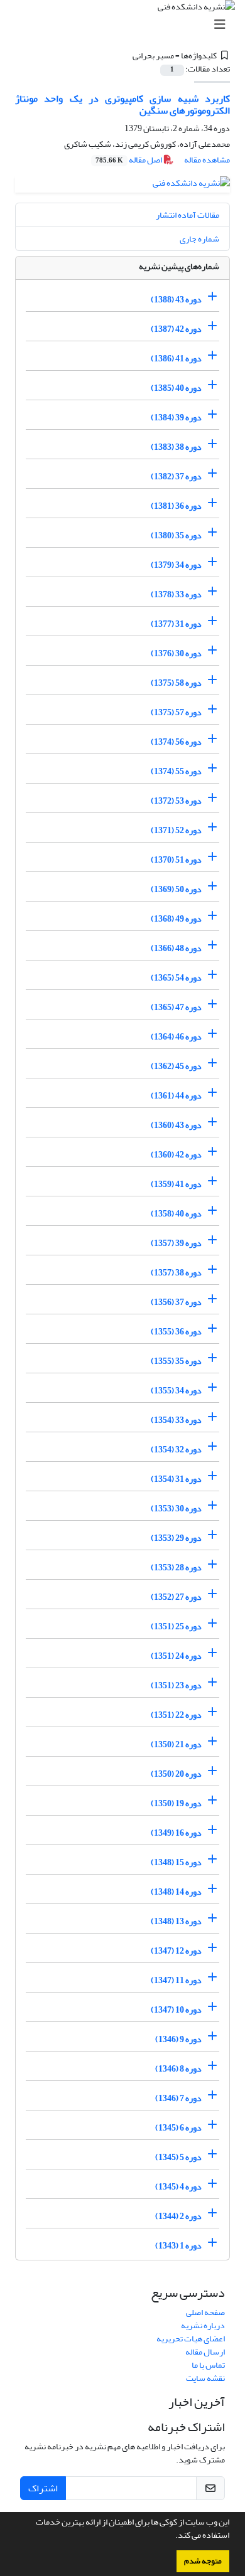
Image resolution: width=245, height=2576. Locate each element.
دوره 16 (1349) (176, 1833)
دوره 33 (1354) (176, 1420)
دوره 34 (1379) (176, 565)
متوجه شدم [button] (203, 2561)
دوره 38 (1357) (176, 1273)
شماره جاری (199, 239)
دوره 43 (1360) (176, 1125)
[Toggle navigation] (126, 25)
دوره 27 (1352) (176, 1597)
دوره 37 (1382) (176, 476)
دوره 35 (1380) (176, 535)
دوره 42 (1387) (176, 329)
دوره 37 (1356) (176, 1302)
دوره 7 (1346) (178, 2098)
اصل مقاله (129, 160)
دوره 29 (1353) (176, 1538)
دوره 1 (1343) (178, 2246)
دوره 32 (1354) (176, 1450)
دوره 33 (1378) (176, 594)
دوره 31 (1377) (176, 624)
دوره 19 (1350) (176, 1803)
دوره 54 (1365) (176, 978)
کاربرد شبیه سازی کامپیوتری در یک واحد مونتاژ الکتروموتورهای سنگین (122, 104)
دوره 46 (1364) (176, 1037)
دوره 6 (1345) (178, 2128)
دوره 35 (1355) (176, 1361)
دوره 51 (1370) (176, 860)
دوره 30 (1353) (176, 1509)
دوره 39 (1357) (176, 1243)
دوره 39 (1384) (176, 418)
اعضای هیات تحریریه (191, 2339)
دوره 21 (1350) (176, 1744)
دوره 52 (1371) (176, 830)
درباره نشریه (203, 2325)
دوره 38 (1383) (176, 447)
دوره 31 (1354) (176, 1479)
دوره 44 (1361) (176, 1096)
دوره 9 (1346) (178, 2039)
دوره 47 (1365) (176, 1007)
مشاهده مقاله (207, 160)
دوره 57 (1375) (176, 712)
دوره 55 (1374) (176, 771)
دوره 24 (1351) (176, 1656)
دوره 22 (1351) (176, 1715)
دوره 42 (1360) (176, 1155)
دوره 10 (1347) (176, 2010)
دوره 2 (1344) (178, 2216)
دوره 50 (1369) (176, 889)
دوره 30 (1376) (176, 653)
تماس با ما (208, 2365)
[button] (172, 2536)
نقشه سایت (205, 2378)
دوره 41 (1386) (176, 359)
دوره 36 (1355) (176, 1332)
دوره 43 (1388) (176, 300)
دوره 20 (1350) (176, 1774)
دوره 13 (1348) (176, 1921)
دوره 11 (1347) (176, 1980)
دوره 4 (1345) (178, 2187)
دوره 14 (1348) (176, 1892)
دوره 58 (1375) (176, 683)
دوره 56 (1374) (176, 742)
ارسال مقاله (205, 2352)
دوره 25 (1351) (176, 1626)
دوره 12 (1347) (176, 1951)
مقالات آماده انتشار (188, 215)
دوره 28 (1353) (176, 1567)
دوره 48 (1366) (176, 948)
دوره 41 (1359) (176, 1184)
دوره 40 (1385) (176, 388)
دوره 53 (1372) (176, 801)
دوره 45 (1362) (176, 1066)
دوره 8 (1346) (178, 2069)
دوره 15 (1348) (176, 1862)
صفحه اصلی (205, 2312)
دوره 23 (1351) (176, 1685)
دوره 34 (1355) (176, 1391)
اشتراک (43, 2488)
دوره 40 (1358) (176, 1214)
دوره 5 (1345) (178, 2157)
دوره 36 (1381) (176, 506)
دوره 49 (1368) (176, 919)
